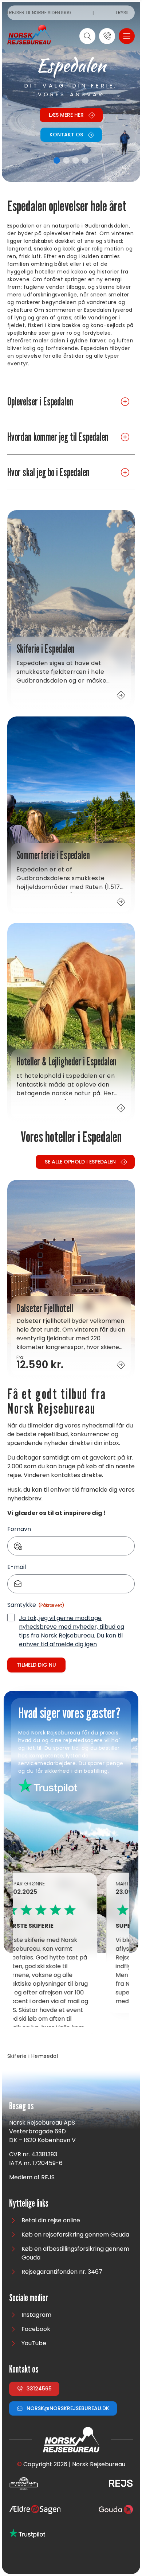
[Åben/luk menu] (127, 36)
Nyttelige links (29, 2204)
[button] (57, 160)
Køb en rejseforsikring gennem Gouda (75, 2235)
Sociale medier (29, 2298)
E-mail (17, 1567)
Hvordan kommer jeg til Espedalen (58, 437)
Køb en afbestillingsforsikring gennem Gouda (75, 2253)
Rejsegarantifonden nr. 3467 (62, 2272)
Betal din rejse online (51, 2220)
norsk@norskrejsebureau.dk (68, 2408)
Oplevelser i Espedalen (40, 401)
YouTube (34, 2343)
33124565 (39, 2389)
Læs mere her (66, 115)
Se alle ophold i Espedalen (80, 1162)
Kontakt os (66, 135)
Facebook (36, 2329)
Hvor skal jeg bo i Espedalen (48, 472)
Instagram (36, 2315)
